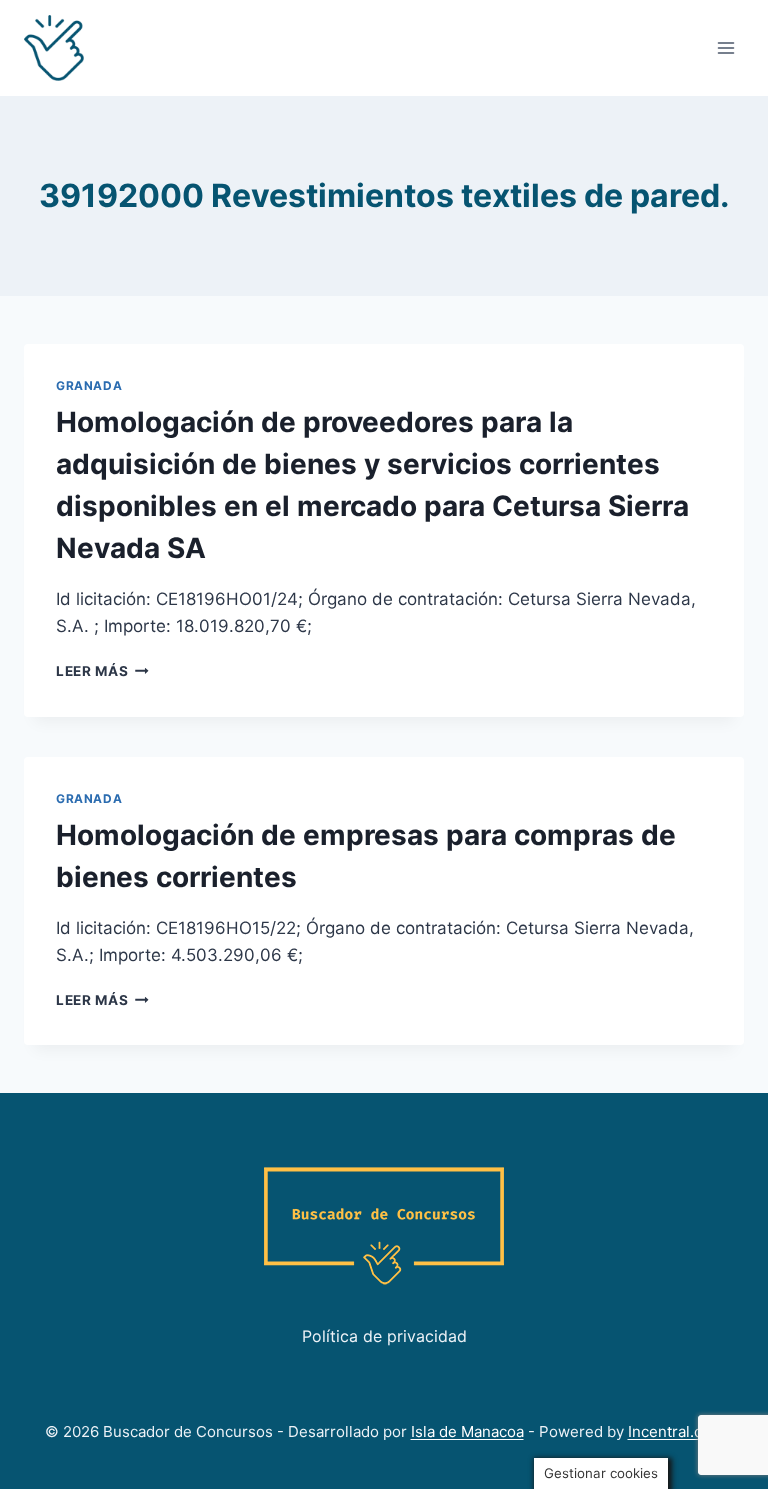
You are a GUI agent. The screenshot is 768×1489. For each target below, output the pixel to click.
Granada (89, 385)
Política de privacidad (384, 1336)
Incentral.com (676, 1431)
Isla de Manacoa (467, 1431)
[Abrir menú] (725, 47)
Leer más (102, 671)
